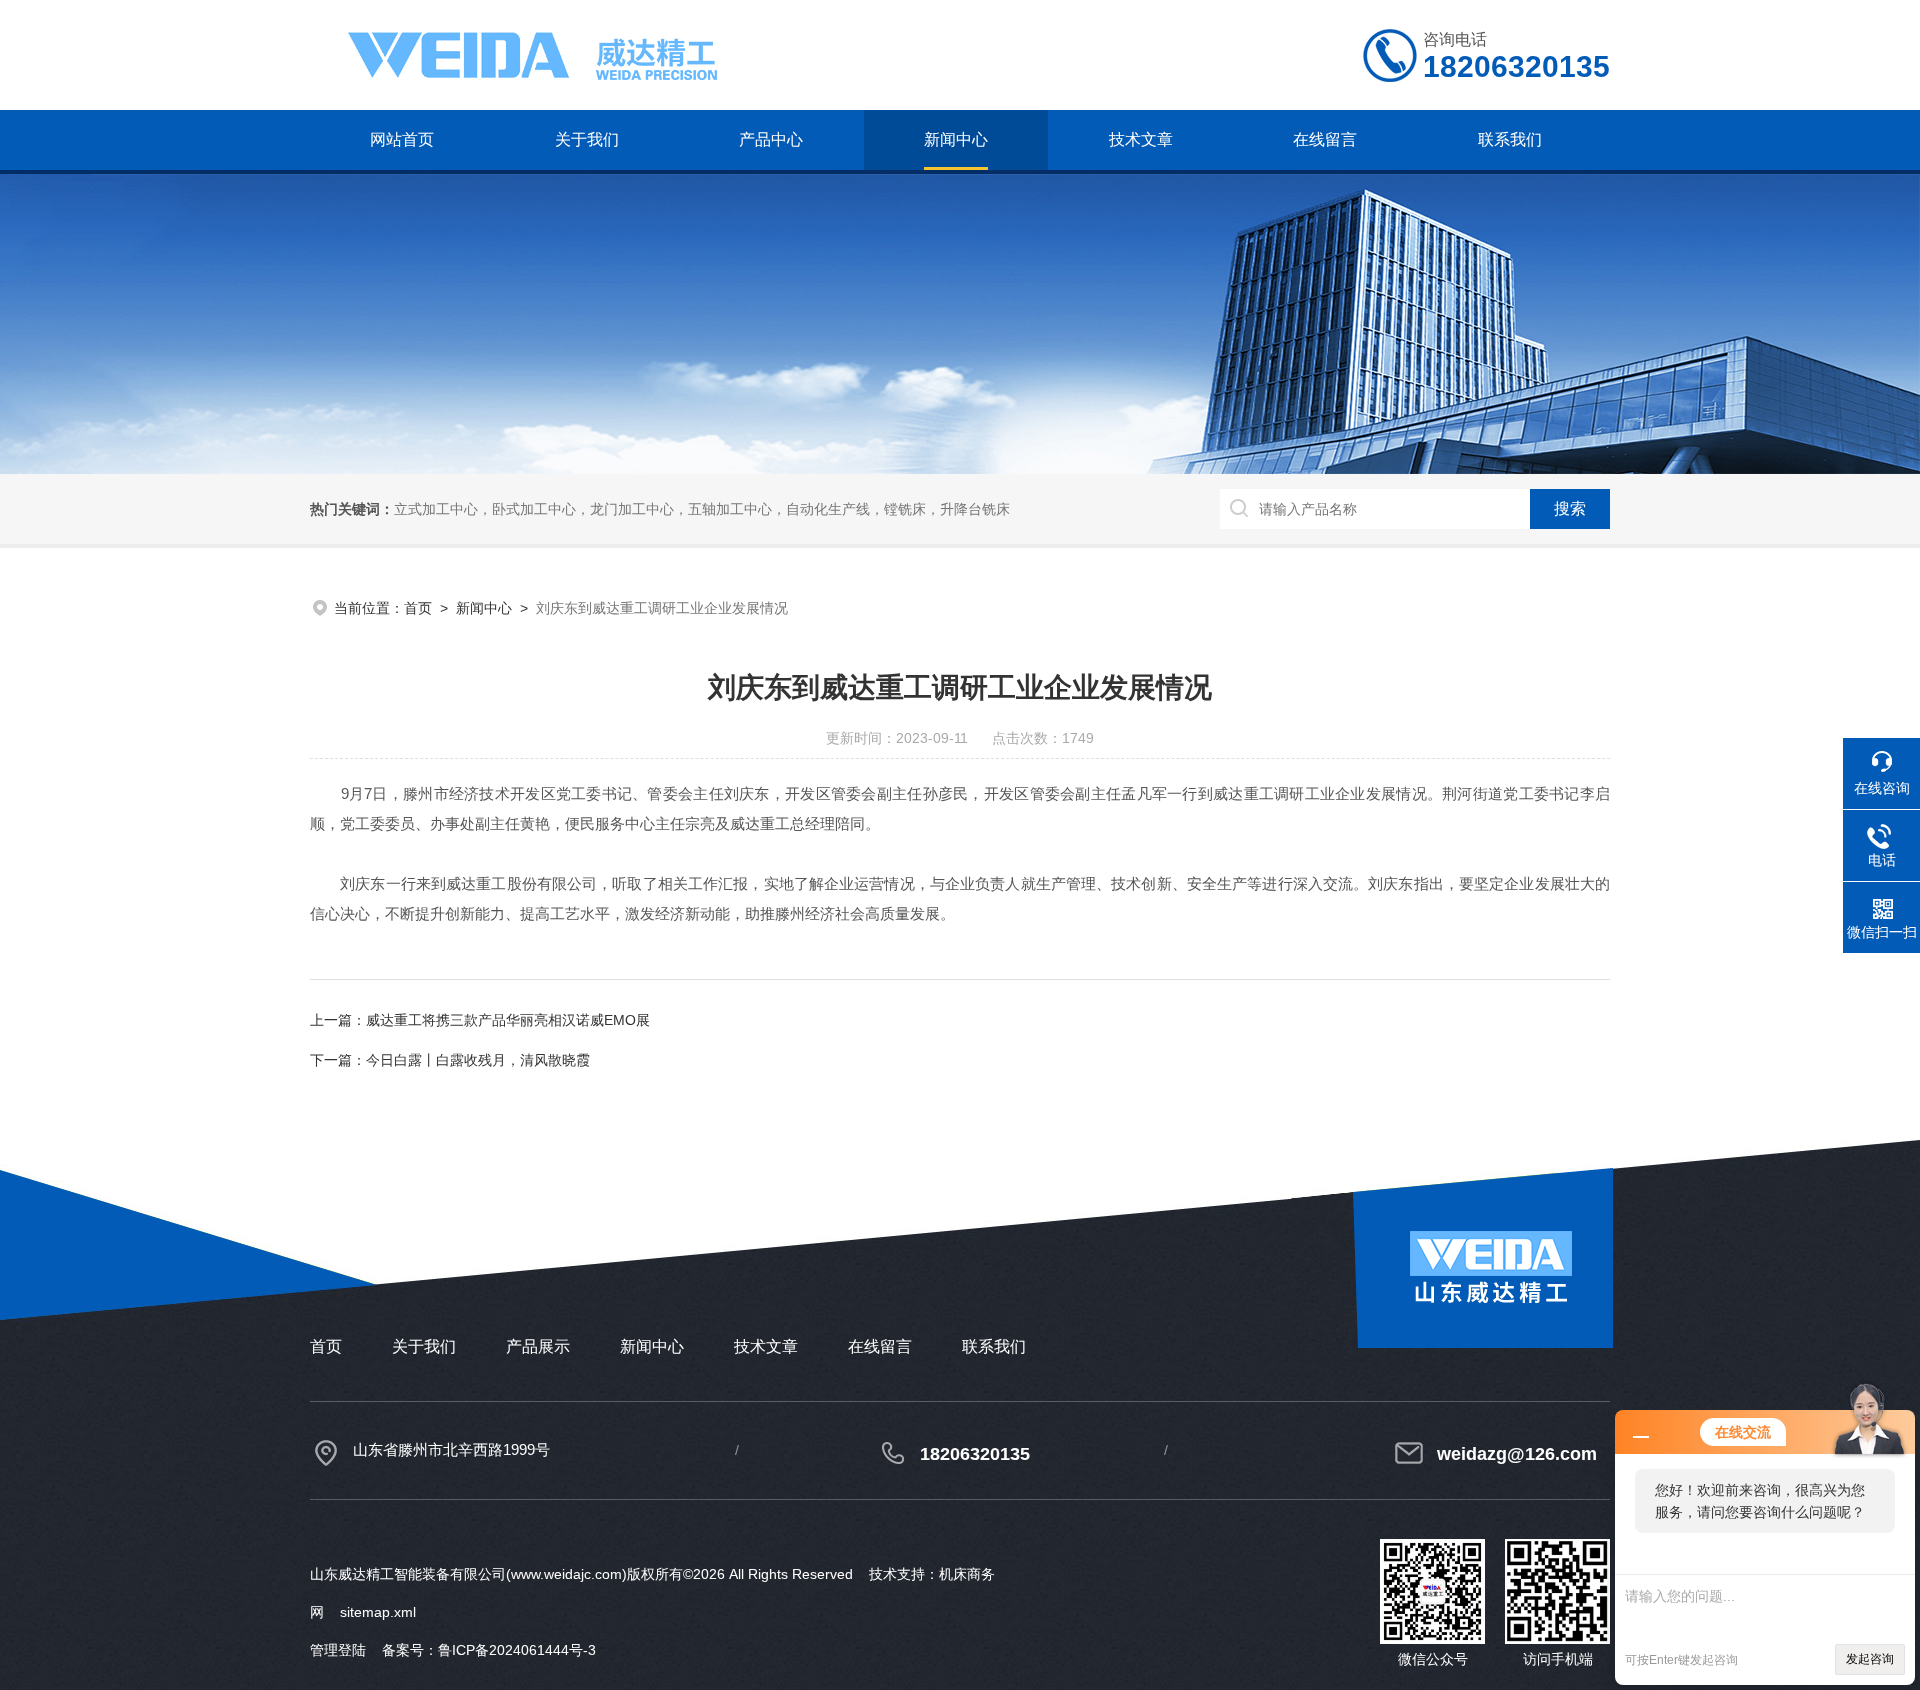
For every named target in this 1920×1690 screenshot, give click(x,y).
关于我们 (587, 139)
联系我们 (1510, 139)
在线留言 (1325, 139)
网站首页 (402, 139)
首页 (418, 608)
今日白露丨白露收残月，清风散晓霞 (478, 1060)
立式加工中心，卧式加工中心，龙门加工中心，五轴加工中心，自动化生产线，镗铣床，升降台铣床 (702, 509)
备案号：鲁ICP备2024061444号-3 (489, 1650)
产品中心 (771, 139)
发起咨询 (1870, 1659)
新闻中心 (956, 139)
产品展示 (538, 1346)
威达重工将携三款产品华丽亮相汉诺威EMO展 (508, 1020)
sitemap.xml (378, 1612)
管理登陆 (338, 1650)
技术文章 (1141, 139)
